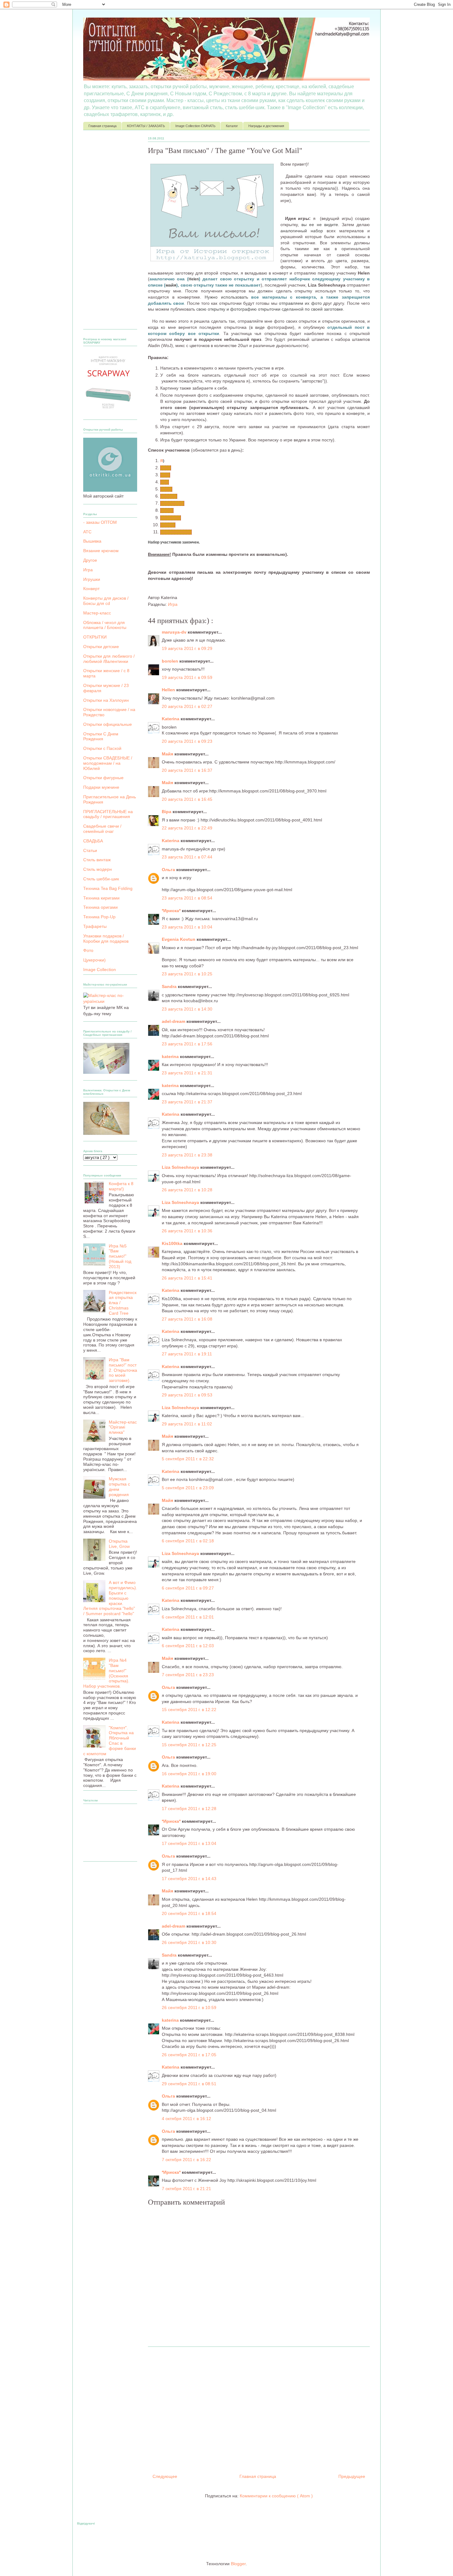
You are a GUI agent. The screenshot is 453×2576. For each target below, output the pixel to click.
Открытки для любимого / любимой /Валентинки (109, 659)
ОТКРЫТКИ (95, 637)
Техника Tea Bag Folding (108, 888)
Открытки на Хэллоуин (106, 700)
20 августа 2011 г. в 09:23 (187, 741)
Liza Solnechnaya (176, 532)
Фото (88, 950)
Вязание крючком (101, 551)
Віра (165, 482)
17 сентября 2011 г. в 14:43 (189, 1879)
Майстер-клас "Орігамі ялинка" (123, 1427)
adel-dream (171, 518)
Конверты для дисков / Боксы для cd (106, 601)
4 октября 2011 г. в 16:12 (186, 2119)
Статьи (90, 850)
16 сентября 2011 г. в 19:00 (189, 1774)
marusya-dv (175, 632)
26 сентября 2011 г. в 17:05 (189, 2055)
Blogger (238, 2564)
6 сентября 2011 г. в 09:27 (188, 1588)
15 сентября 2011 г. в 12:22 (189, 1710)
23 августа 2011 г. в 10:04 (187, 927)
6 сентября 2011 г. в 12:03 (188, 1646)
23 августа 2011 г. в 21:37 (187, 1102)
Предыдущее (352, 2476)
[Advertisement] (259, 2408)
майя (165, 475)
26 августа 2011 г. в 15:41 (187, 1278)
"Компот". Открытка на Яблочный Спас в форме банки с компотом (110, 1741)
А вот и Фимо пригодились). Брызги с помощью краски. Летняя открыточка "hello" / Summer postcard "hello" (110, 1598)
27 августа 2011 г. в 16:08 (187, 1319)
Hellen (169, 690)
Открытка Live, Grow (119, 1544)
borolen (171, 661)
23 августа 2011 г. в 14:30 (187, 1009)
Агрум (166, 489)
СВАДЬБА (93, 841)
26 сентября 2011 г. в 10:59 (189, 2007)
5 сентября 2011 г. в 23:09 (188, 1488)
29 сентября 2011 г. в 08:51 (189, 2084)
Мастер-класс (97, 613)
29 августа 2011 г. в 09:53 (187, 1395)
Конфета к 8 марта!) (121, 1186)
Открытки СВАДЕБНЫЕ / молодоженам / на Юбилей (108, 763)
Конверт (91, 589)
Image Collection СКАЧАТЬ (195, 126)
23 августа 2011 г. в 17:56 (187, 1044)
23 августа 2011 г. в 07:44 (187, 857)
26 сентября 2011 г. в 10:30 (189, 1942)
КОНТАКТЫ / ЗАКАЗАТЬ (146, 126)
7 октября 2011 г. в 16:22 (186, 2160)
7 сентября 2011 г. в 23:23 (188, 1675)
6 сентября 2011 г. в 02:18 (188, 1541)
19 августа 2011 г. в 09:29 (187, 648)
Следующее (165, 2476)
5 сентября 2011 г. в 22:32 (188, 1459)
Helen (166, 468)
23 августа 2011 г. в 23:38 (187, 1155)
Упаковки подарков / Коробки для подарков (106, 939)
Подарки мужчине (101, 787)
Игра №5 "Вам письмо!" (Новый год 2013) (120, 1256)
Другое (90, 560)
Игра (173, 604)
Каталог (232, 126)
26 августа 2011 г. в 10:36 (187, 1231)
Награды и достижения (266, 126)
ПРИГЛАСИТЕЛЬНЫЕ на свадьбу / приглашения (108, 814)
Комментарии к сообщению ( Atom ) (276, 2496)
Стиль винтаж (97, 860)
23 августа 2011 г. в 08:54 (187, 898)
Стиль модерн (98, 869)
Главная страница (102, 126)
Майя (168, 754)
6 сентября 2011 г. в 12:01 (188, 1617)
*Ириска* (169, 496)
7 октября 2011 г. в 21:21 (186, 2189)
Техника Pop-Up (99, 917)
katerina (168, 525)
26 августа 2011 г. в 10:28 (187, 1190)
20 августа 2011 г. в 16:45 (187, 799)
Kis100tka (173, 1243)
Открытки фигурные (103, 778)
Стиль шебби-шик (101, 879)
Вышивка (92, 541)
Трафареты (95, 926)
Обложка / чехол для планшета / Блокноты (105, 625)
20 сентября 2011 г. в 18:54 (189, 1913)
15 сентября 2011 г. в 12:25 (189, 1745)
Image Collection (100, 970)
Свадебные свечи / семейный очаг (102, 829)
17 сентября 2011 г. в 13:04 (189, 1843)
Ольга (169, 870)
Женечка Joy (172, 503)
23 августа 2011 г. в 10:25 (187, 974)
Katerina (171, 719)
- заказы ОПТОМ (100, 522)
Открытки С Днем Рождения (101, 736)
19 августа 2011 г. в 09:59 (187, 677)
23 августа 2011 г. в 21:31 (187, 1073)
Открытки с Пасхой (102, 748)
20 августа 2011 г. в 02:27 (187, 706)
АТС (87, 532)
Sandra (167, 511)
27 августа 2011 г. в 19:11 (187, 1354)
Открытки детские (101, 647)
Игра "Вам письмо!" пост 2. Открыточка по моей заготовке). (123, 1370)
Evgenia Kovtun (179, 939)
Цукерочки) (94, 960)
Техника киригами (101, 898)
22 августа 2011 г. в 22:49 (187, 828)
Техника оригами (100, 907)
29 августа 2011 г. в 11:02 (187, 1424)
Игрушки (92, 579)
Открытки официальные (108, 724)
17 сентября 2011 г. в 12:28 (189, 1809)
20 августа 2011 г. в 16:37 (187, 770)
